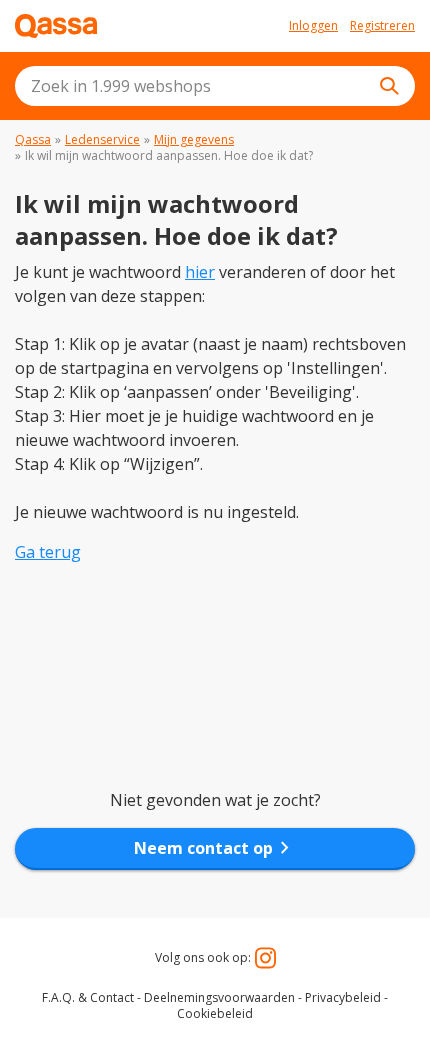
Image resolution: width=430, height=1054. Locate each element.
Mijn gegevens (194, 139)
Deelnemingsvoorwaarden (219, 997)
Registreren (382, 26)
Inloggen (313, 26)
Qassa (33, 139)
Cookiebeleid (215, 1013)
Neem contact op (215, 848)
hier (200, 272)
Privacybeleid (343, 997)
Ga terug (48, 552)
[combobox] (215, 86)
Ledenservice (102, 139)
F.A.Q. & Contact (88, 997)
